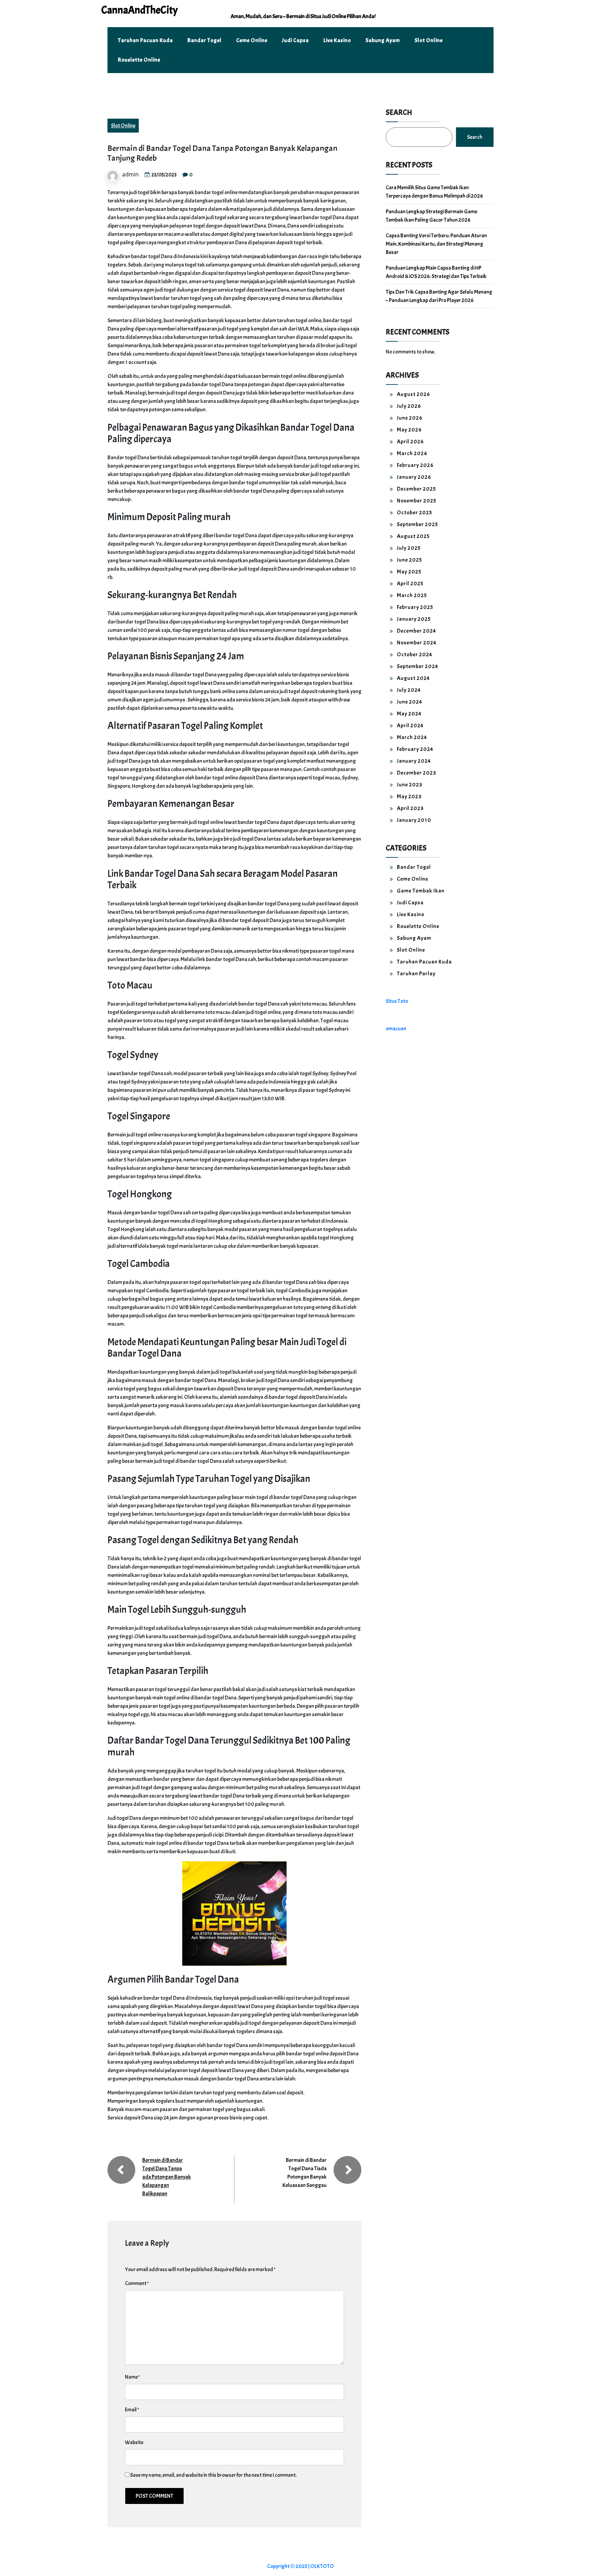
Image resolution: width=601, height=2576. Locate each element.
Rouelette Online (139, 60)
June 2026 (410, 418)
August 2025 (413, 536)
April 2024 (410, 726)
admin (130, 174)
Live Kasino (337, 40)
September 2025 (418, 524)
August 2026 (414, 394)
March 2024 (412, 737)
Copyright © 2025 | (289, 2566)
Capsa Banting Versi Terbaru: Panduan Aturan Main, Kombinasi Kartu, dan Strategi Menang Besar (436, 244)
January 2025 (414, 619)
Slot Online (429, 40)
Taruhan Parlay (416, 974)
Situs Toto (397, 1001)
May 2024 (409, 714)
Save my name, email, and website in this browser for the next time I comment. (213, 2475)
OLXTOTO (322, 2566)
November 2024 (417, 643)
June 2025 (410, 560)
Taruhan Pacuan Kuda (145, 40)
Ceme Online (252, 40)
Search (399, 112)
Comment (137, 2283)
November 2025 (417, 501)
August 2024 (413, 678)
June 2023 (410, 785)
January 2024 (414, 761)
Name (133, 2377)
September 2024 (418, 666)
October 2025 (415, 513)
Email (132, 2410)
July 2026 (409, 406)
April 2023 (410, 808)
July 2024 (409, 690)
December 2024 (416, 631)
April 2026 (410, 442)
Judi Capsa (295, 40)
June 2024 (410, 702)
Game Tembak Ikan (421, 891)
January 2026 (414, 477)
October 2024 (415, 655)
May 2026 (409, 430)
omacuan (396, 1029)
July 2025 (409, 548)
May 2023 (409, 796)
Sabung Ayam (383, 40)
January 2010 (414, 820)
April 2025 (410, 584)
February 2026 (415, 465)
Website (134, 2442)
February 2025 (415, 607)
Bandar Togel (205, 40)
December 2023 (416, 773)
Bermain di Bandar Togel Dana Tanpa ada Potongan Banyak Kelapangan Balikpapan (167, 2177)
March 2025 (412, 595)
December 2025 (416, 489)
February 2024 (415, 749)
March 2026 (412, 453)
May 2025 (409, 572)
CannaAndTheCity (139, 10)
